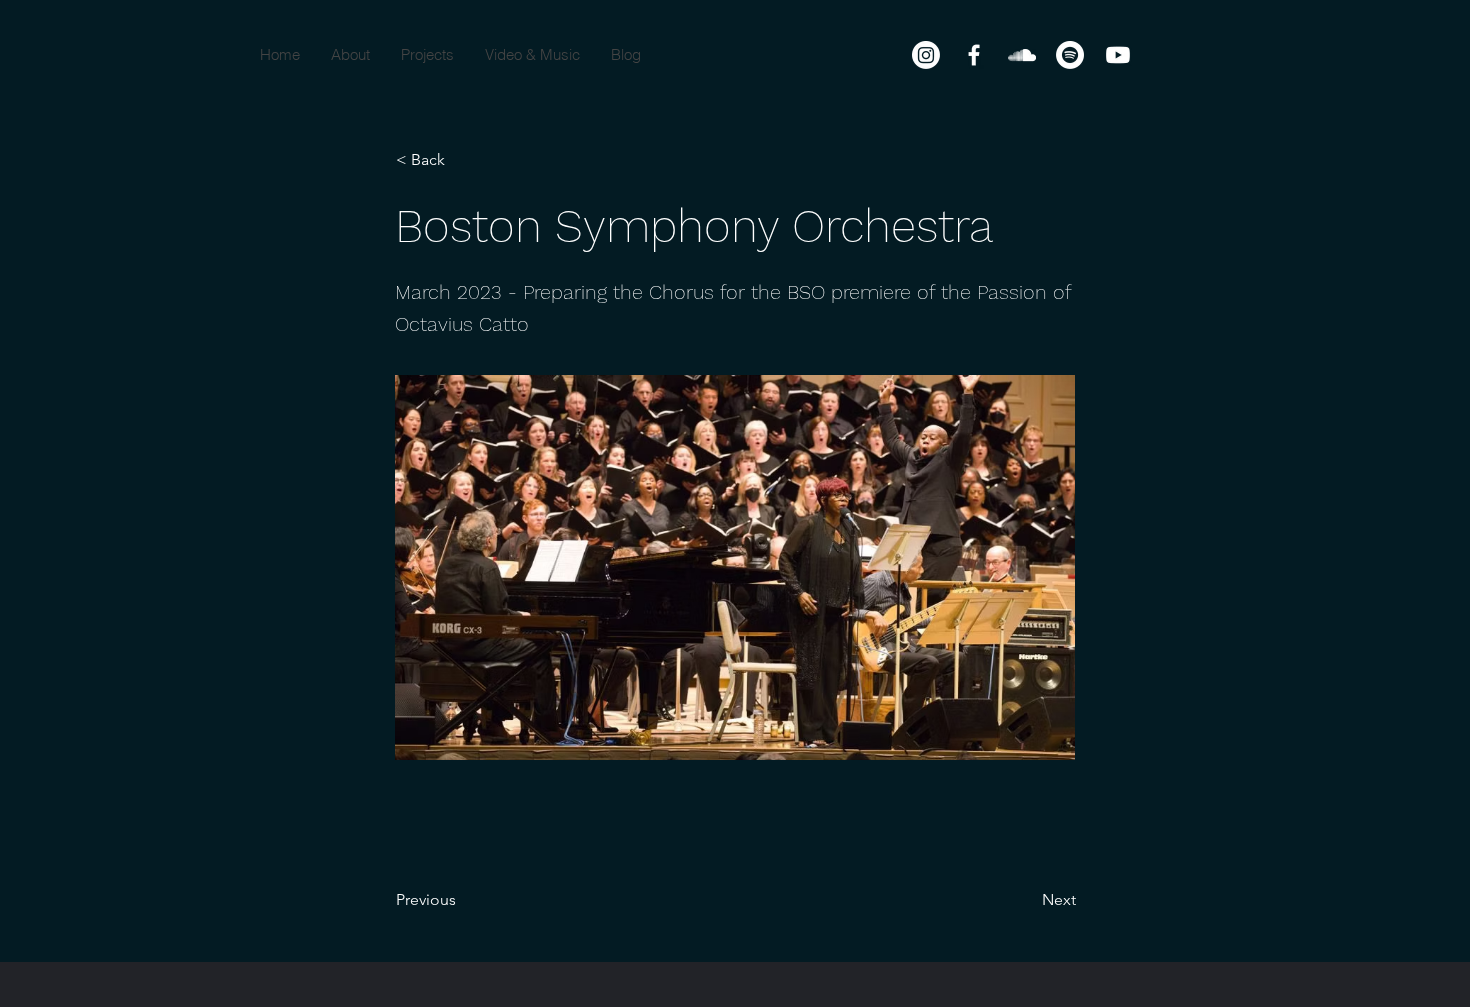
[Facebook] (974, 55)
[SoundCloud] (1022, 55)
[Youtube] (1118, 55)
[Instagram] (926, 55)
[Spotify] (1070, 55)
